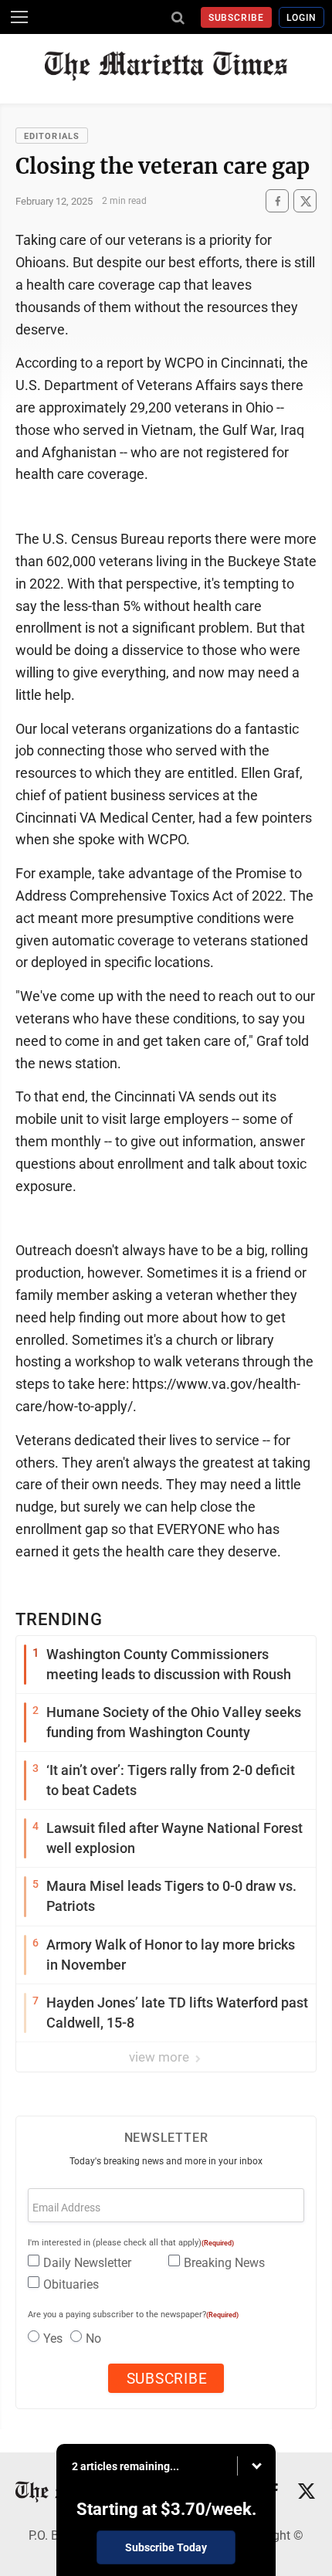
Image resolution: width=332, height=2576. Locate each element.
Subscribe (237, 18)
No (93, 2338)
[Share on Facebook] (277, 201)
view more (161, 2057)
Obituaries (71, 2284)
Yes (53, 2338)
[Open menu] (19, 17)
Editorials (52, 136)
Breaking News (224, 2263)
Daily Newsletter (87, 2263)
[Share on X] (305, 201)
